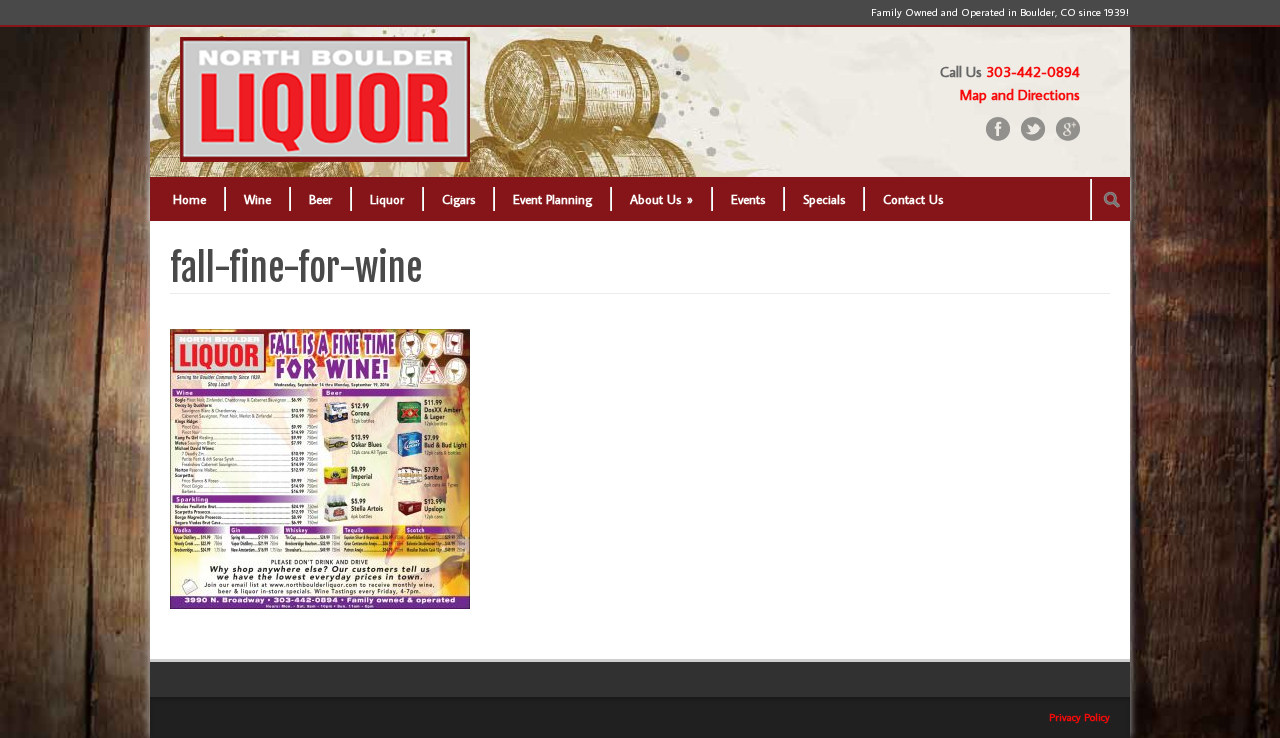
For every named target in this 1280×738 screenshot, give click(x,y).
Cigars (458, 199)
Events (748, 199)
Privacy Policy (1079, 717)
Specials (824, 199)
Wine (257, 199)
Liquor (387, 199)
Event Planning (552, 199)
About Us (661, 199)
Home (189, 199)
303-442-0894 (1033, 71)
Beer (320, 199)
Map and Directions (1020, 94)
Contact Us (913, 199)
